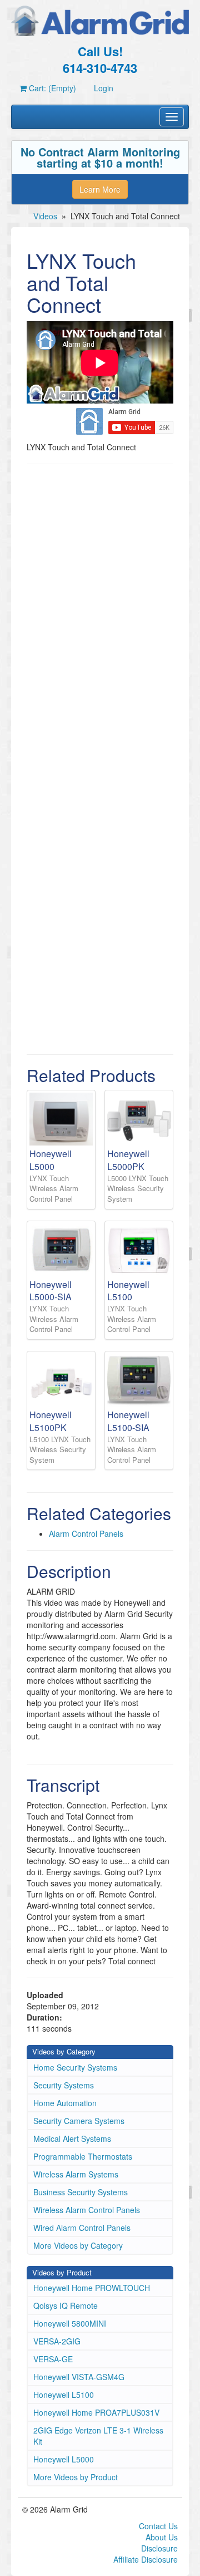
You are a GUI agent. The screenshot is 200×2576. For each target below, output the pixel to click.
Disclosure (159, 2548)
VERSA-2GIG (57, 2341)
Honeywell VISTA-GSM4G (79, 2377)
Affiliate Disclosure (146, 2559)
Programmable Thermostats (83, 2156)
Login (104, 88)
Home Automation (65, 2103)
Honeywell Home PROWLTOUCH (92, 2288)
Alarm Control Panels (86, 1533)
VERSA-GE (53, 2359)
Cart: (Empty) (51, 88)
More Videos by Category (78, 2245)
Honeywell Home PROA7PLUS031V (96, 2412)
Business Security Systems (81, 2192)
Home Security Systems (75, 2067)
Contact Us (158, 2526)
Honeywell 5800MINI (70, 2323)
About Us (162, 2537)
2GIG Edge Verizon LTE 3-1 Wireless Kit (98, 2436)
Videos (45, 216)
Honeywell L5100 (64, 2395)
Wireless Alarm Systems (76, 2174)
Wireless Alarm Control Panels (87, 2210)
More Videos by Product (76, 2477)
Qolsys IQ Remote (66, 2305)
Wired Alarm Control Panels (82, 2228)
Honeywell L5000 (64, 2459)
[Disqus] (100, 614)
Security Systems (64, 2085)
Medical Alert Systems (72, 2139)
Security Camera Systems (79, 2121)
